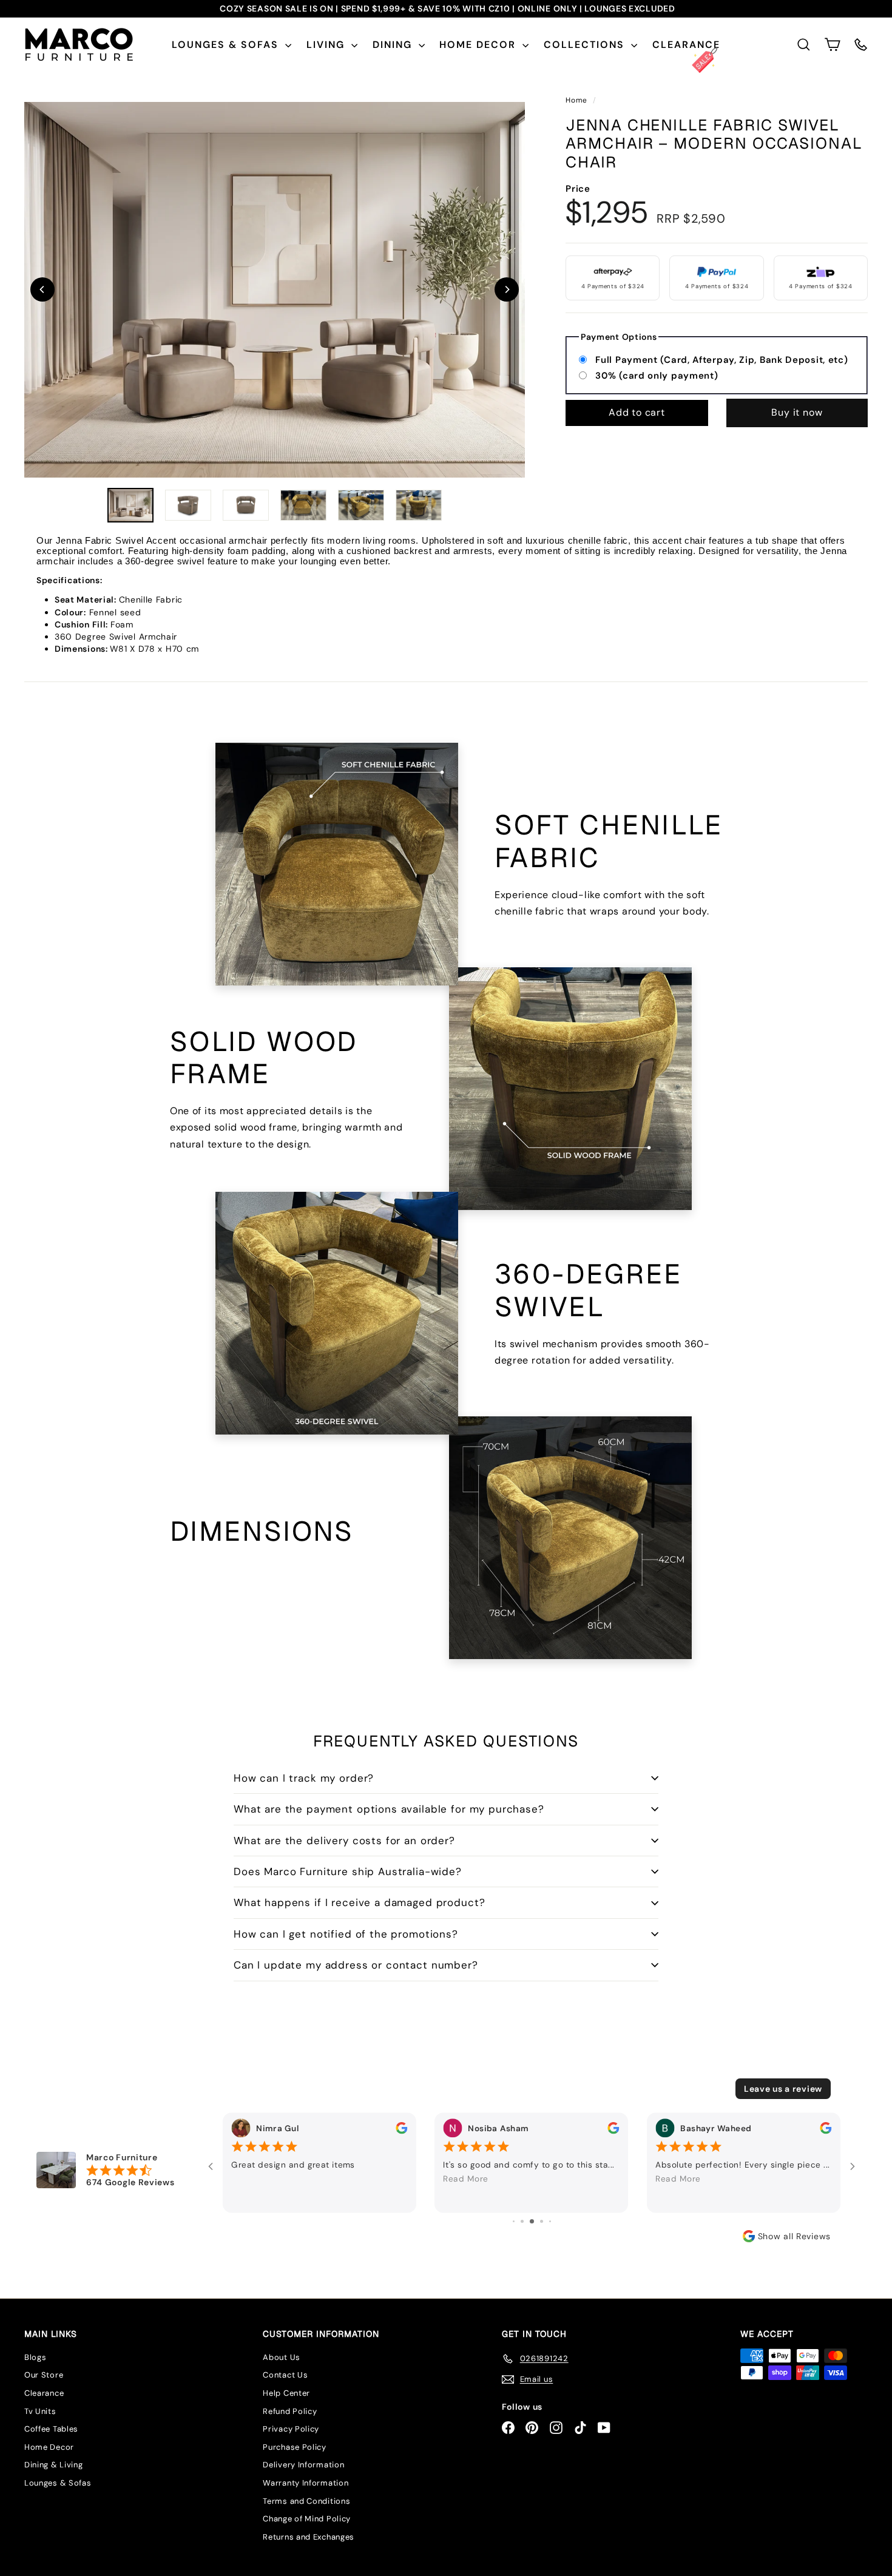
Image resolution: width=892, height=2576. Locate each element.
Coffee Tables (51, 2429)
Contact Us (285, 2375)
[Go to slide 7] (532, 2221)
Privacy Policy (291, 2429)
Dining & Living (54, 2465)
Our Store (44, 2375)
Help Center (286, 2393)
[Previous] (42, 289)
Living (327, 45)
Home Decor (479, 45)
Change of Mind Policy (307, 2519)
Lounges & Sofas (227, 45)
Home (578, 100)
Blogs (35, 2357)
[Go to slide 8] (542, 2221)
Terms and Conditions (306, 2501)
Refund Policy (290, 2411)
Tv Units (40, 2411)
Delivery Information (303, 2465)
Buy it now (797, 412)
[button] (832, 45)
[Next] (507, 289)
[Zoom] (275, 290)
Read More (466, 2179)
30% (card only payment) (657, 376)
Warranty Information (306, 2483)
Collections (586, 45)
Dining (394, 45)
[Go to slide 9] (550, 2221)
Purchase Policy (295, 2447)
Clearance (686, 45)
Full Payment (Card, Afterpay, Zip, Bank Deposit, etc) (721, 359)
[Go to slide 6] (522, 2221)
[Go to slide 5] (514, 2221)
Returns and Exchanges (309, 2537)
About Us (282, 2357)
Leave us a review (783, 2089)
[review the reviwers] (401, 2128)
